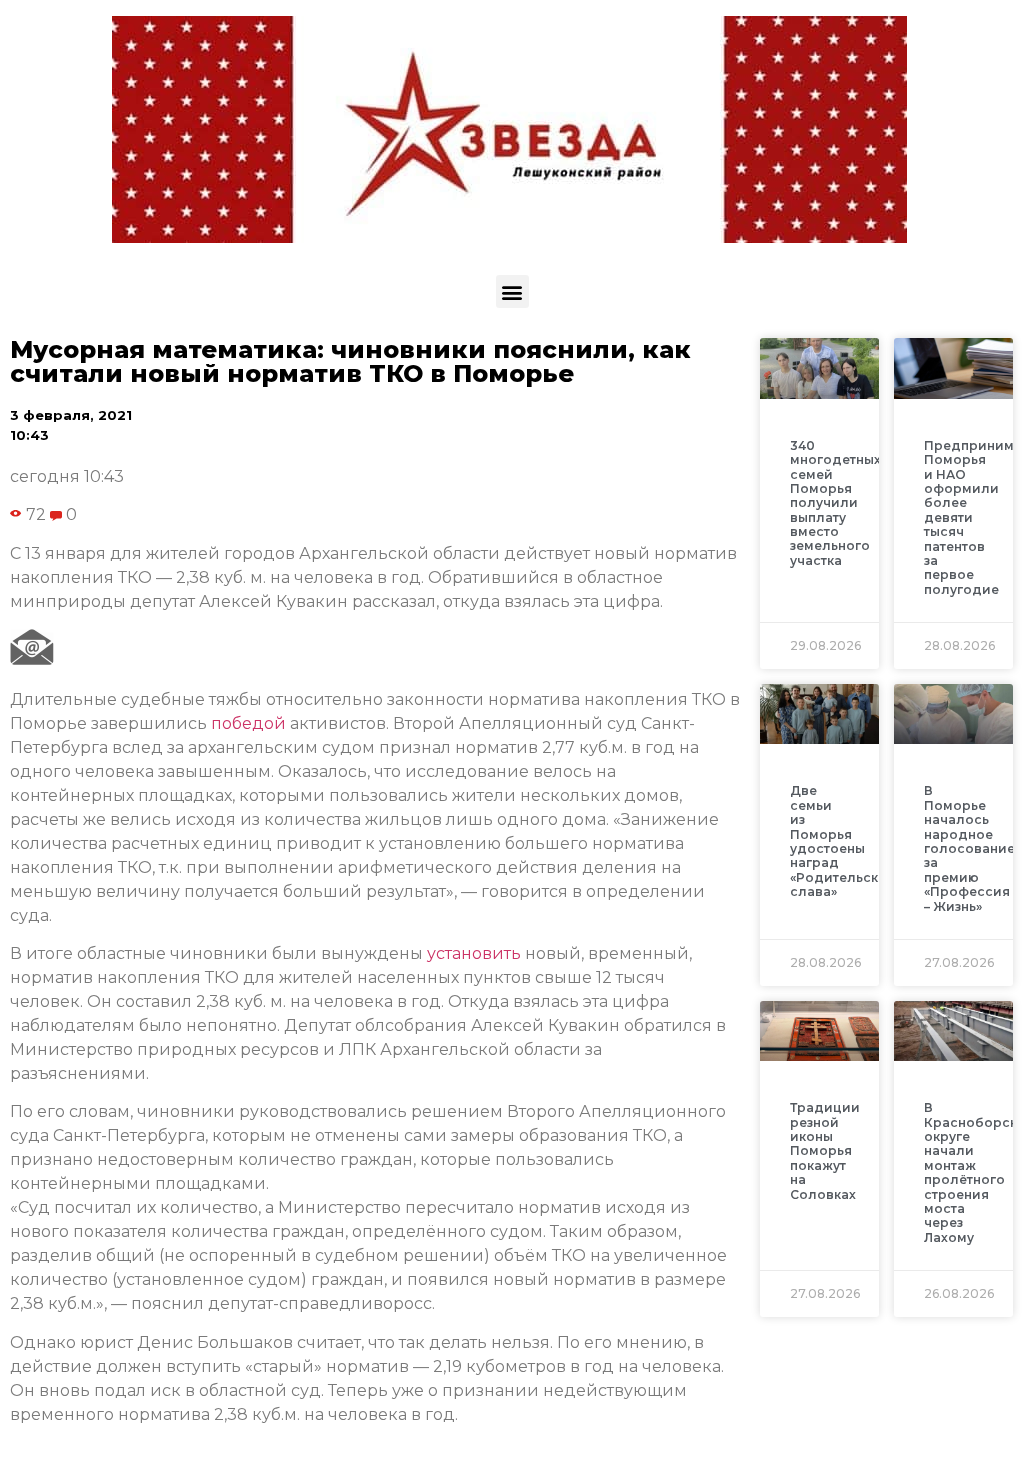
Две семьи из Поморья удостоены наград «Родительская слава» (842, 841)
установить (474, 953)
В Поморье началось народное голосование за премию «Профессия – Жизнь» (969, 848)
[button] (512, 291)
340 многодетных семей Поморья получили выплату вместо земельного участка (835, 503)
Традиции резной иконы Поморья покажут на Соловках (825, 1150)
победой (248, 723)
